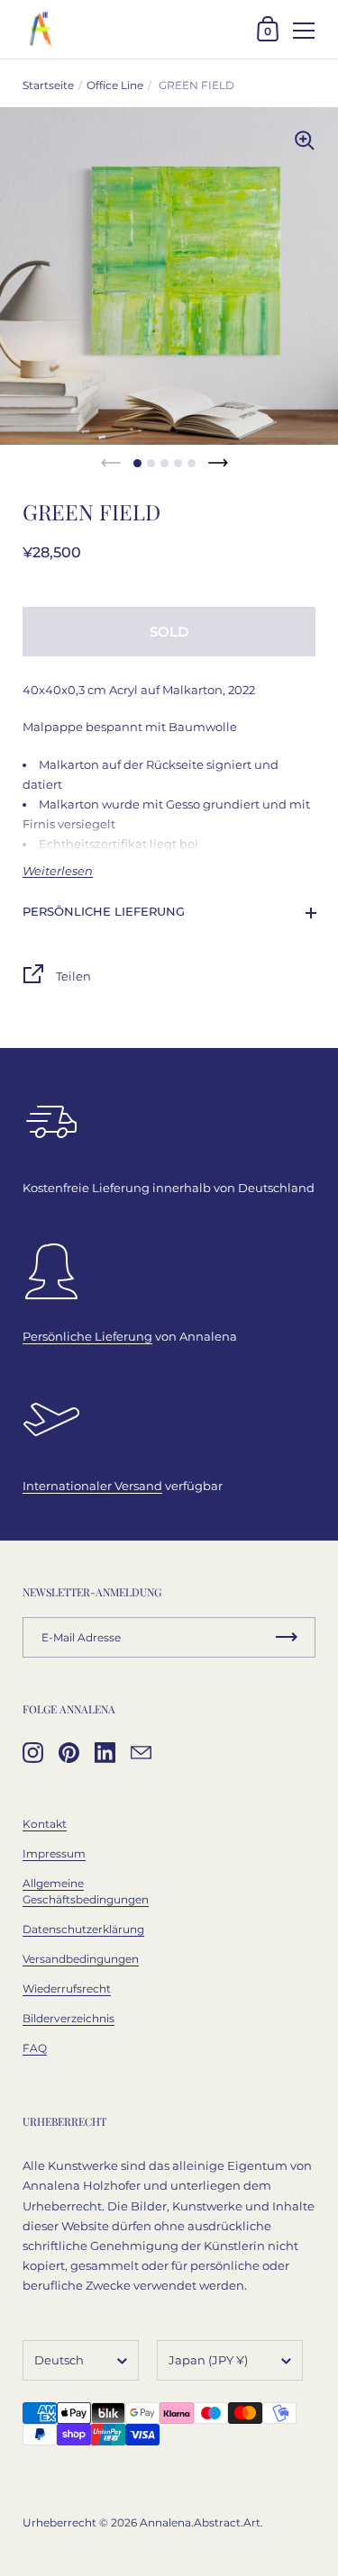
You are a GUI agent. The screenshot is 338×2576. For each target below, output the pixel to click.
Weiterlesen (58, 871)
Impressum (54, 1853)
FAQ (35, 2048)
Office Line (115, 85)
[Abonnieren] (287, 1637)
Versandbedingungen (81, 1959)
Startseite (48, 85)
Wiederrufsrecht (67, 1988)
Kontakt (45, 1824)
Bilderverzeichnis (69, 2018)
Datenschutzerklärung (83, 1929)
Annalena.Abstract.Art (200, 2522)
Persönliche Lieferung (104, 911)
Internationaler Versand (92, 1486)
